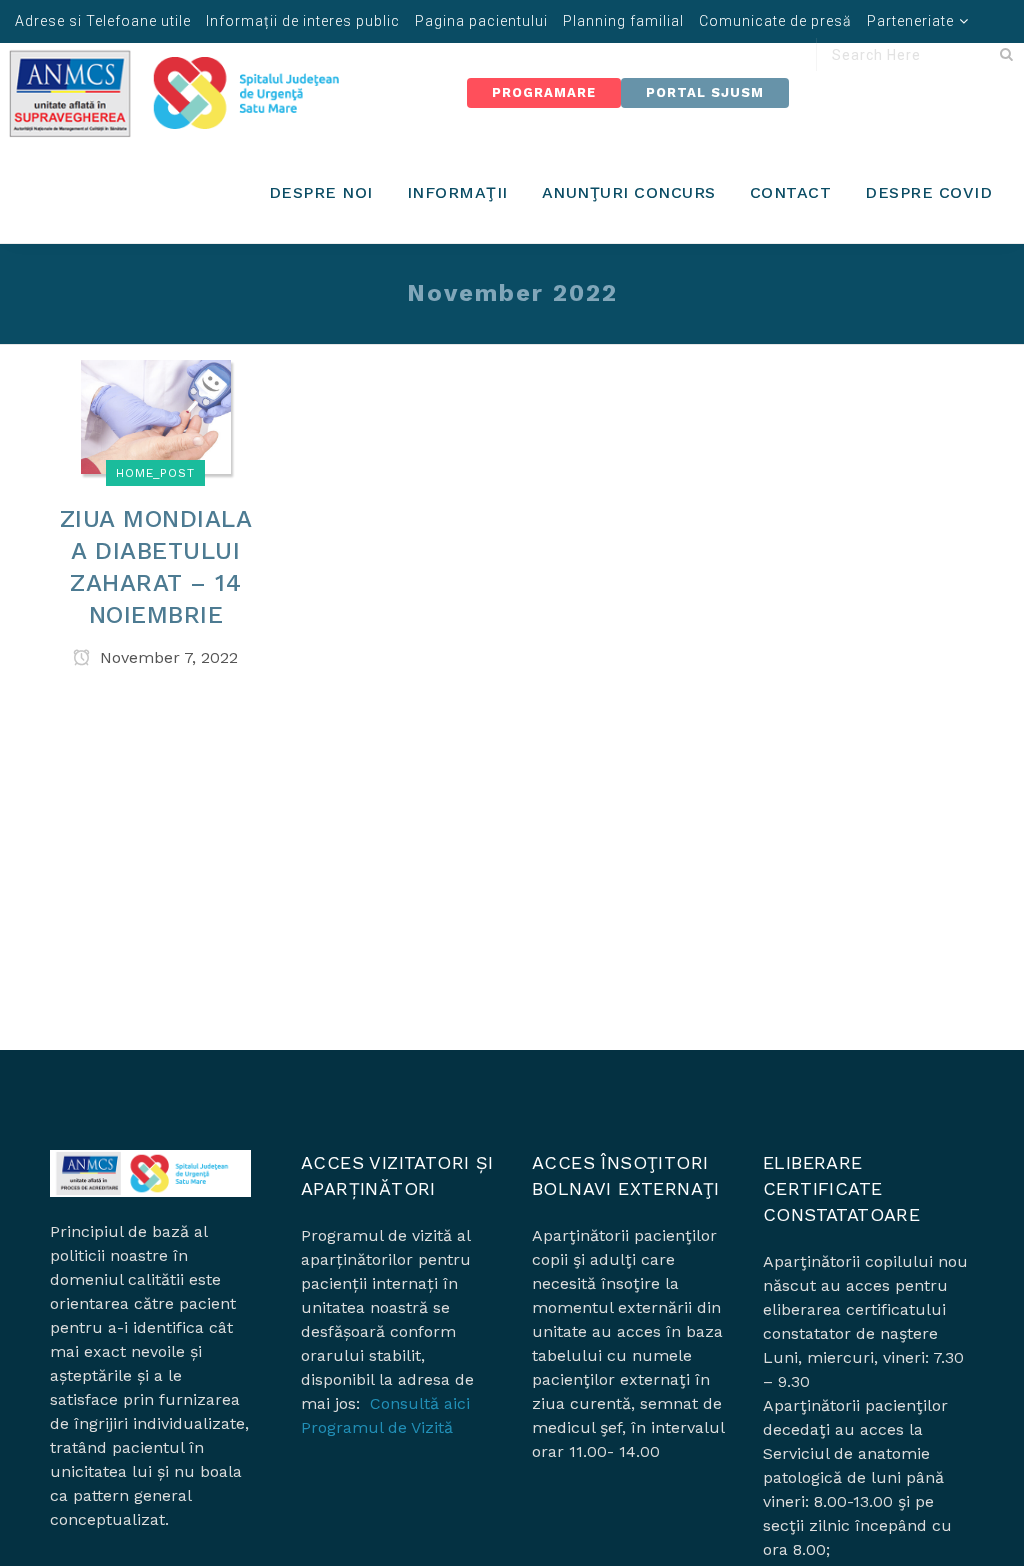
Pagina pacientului (481, 21)
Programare (544, 92)
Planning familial (623, 21)
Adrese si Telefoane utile (103, 21)
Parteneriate (910, 21)
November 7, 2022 (166, 657)
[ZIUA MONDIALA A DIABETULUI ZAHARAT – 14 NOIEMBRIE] (156, 415)
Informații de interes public (303, 21)
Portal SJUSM (705, 92)
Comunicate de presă (775, 21)
